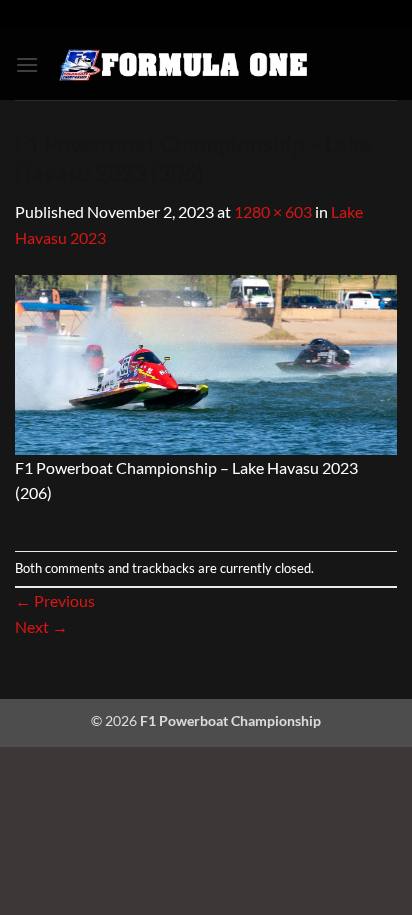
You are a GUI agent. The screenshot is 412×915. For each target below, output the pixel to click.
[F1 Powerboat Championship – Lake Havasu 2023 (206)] (206, 362)
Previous (55, 600)
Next (41, 626)
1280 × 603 (273, 211)
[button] (27, 64)
